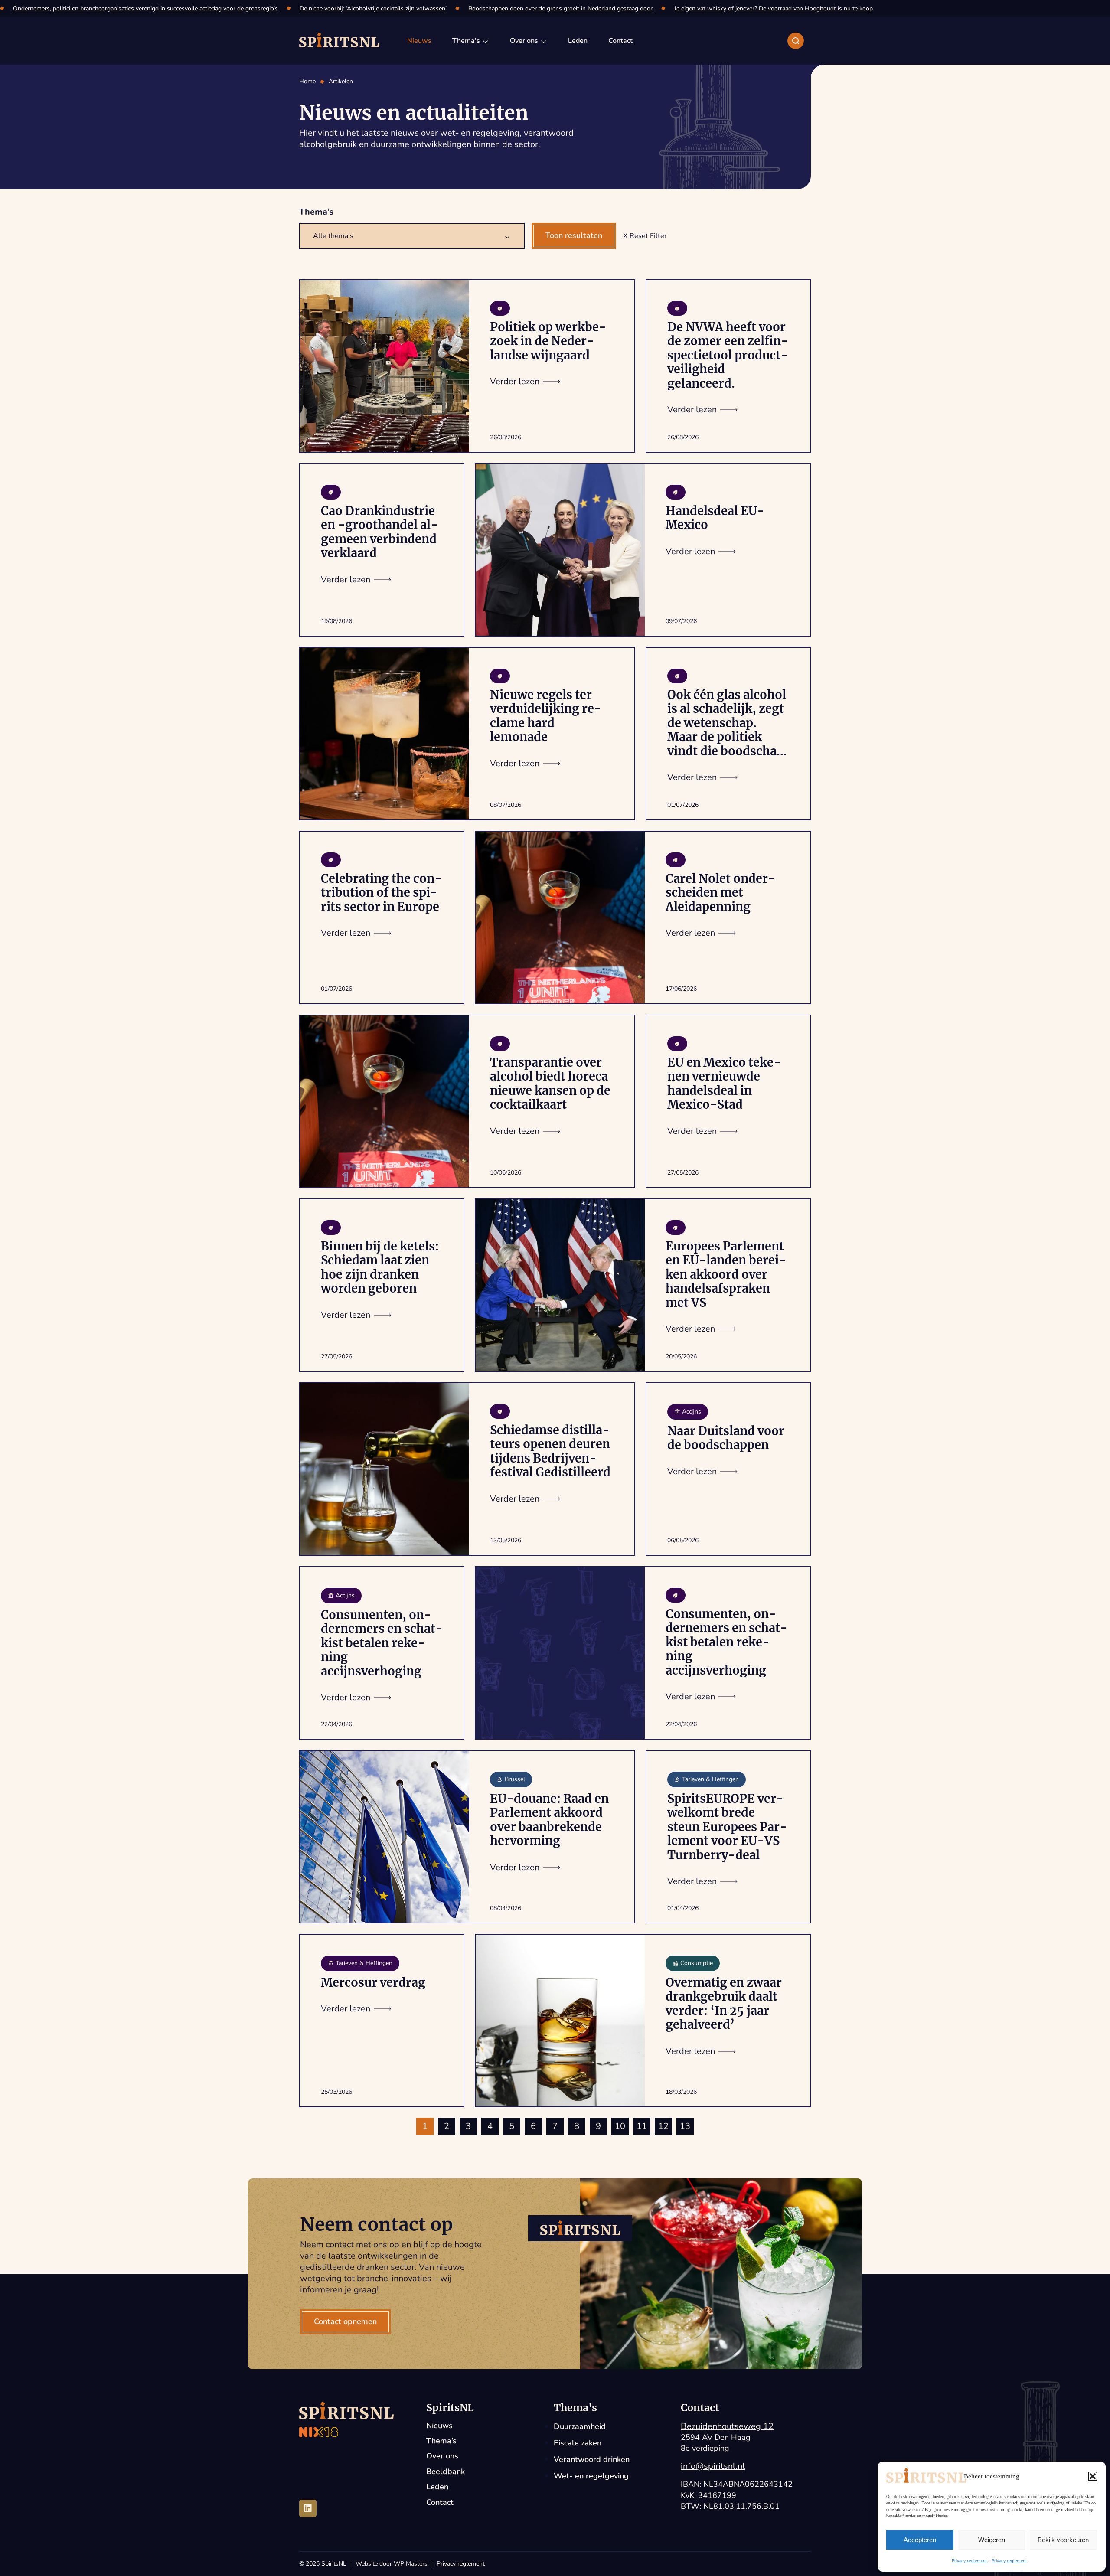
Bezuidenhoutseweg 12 (727, 2426)
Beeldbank (446, 2472)
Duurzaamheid (580, 2426)
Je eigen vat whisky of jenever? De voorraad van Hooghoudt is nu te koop (774, 8)
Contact (440, 2503)
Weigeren (992, 2540)
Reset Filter (648, 236)
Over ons (442, 2456)
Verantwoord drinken (592, 2459)
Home (307, 82)
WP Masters (411, 2564)
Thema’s (441, 2441)
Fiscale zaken (578, 2443)
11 (642, 2126)
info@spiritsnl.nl (713, 2466)
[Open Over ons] (544, 41)
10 (620, 2126)
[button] (1093, 2476)
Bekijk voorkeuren (1063, 2540)
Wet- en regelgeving (591, 2476)
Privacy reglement (970, 2561)
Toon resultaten (574, 235)
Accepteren (920, 2540)
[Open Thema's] (486, 41)
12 (663, 2126)
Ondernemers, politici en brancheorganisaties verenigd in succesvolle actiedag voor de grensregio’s (145, 8)
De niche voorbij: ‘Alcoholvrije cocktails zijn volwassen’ (373, 8)
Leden (437, 2487)
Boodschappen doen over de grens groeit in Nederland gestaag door (560, 8)
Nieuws (439, 2426)
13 (685, 2126)
